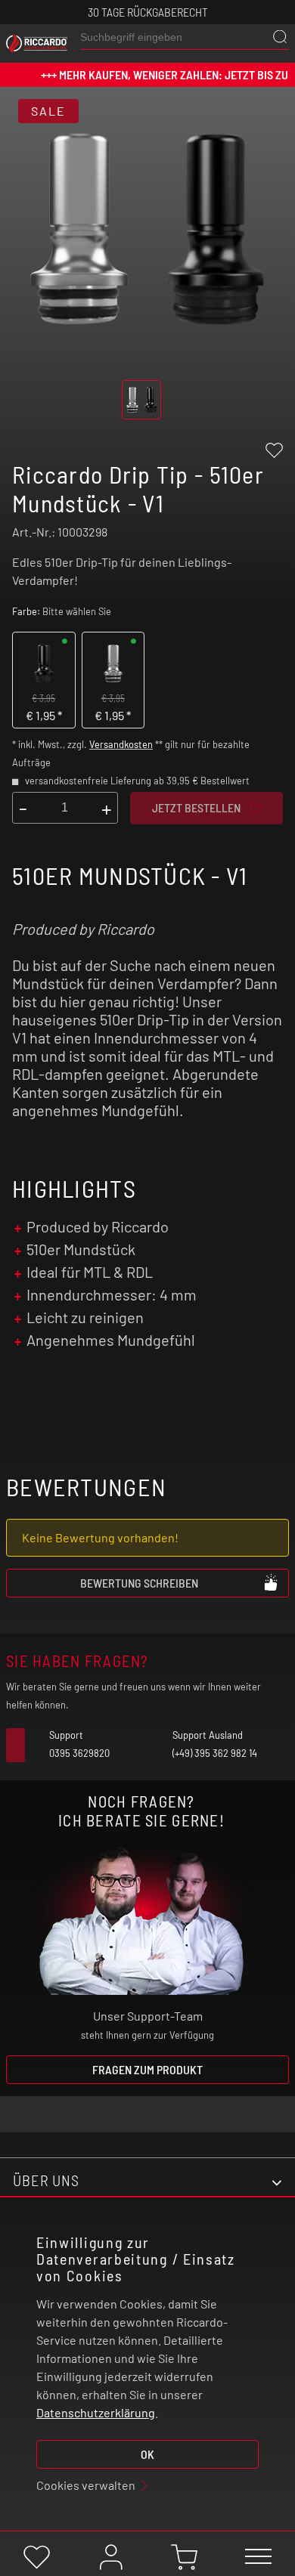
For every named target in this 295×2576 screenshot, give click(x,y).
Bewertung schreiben (139, 1583)
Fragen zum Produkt (147, 2069)
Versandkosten (121, 744)
